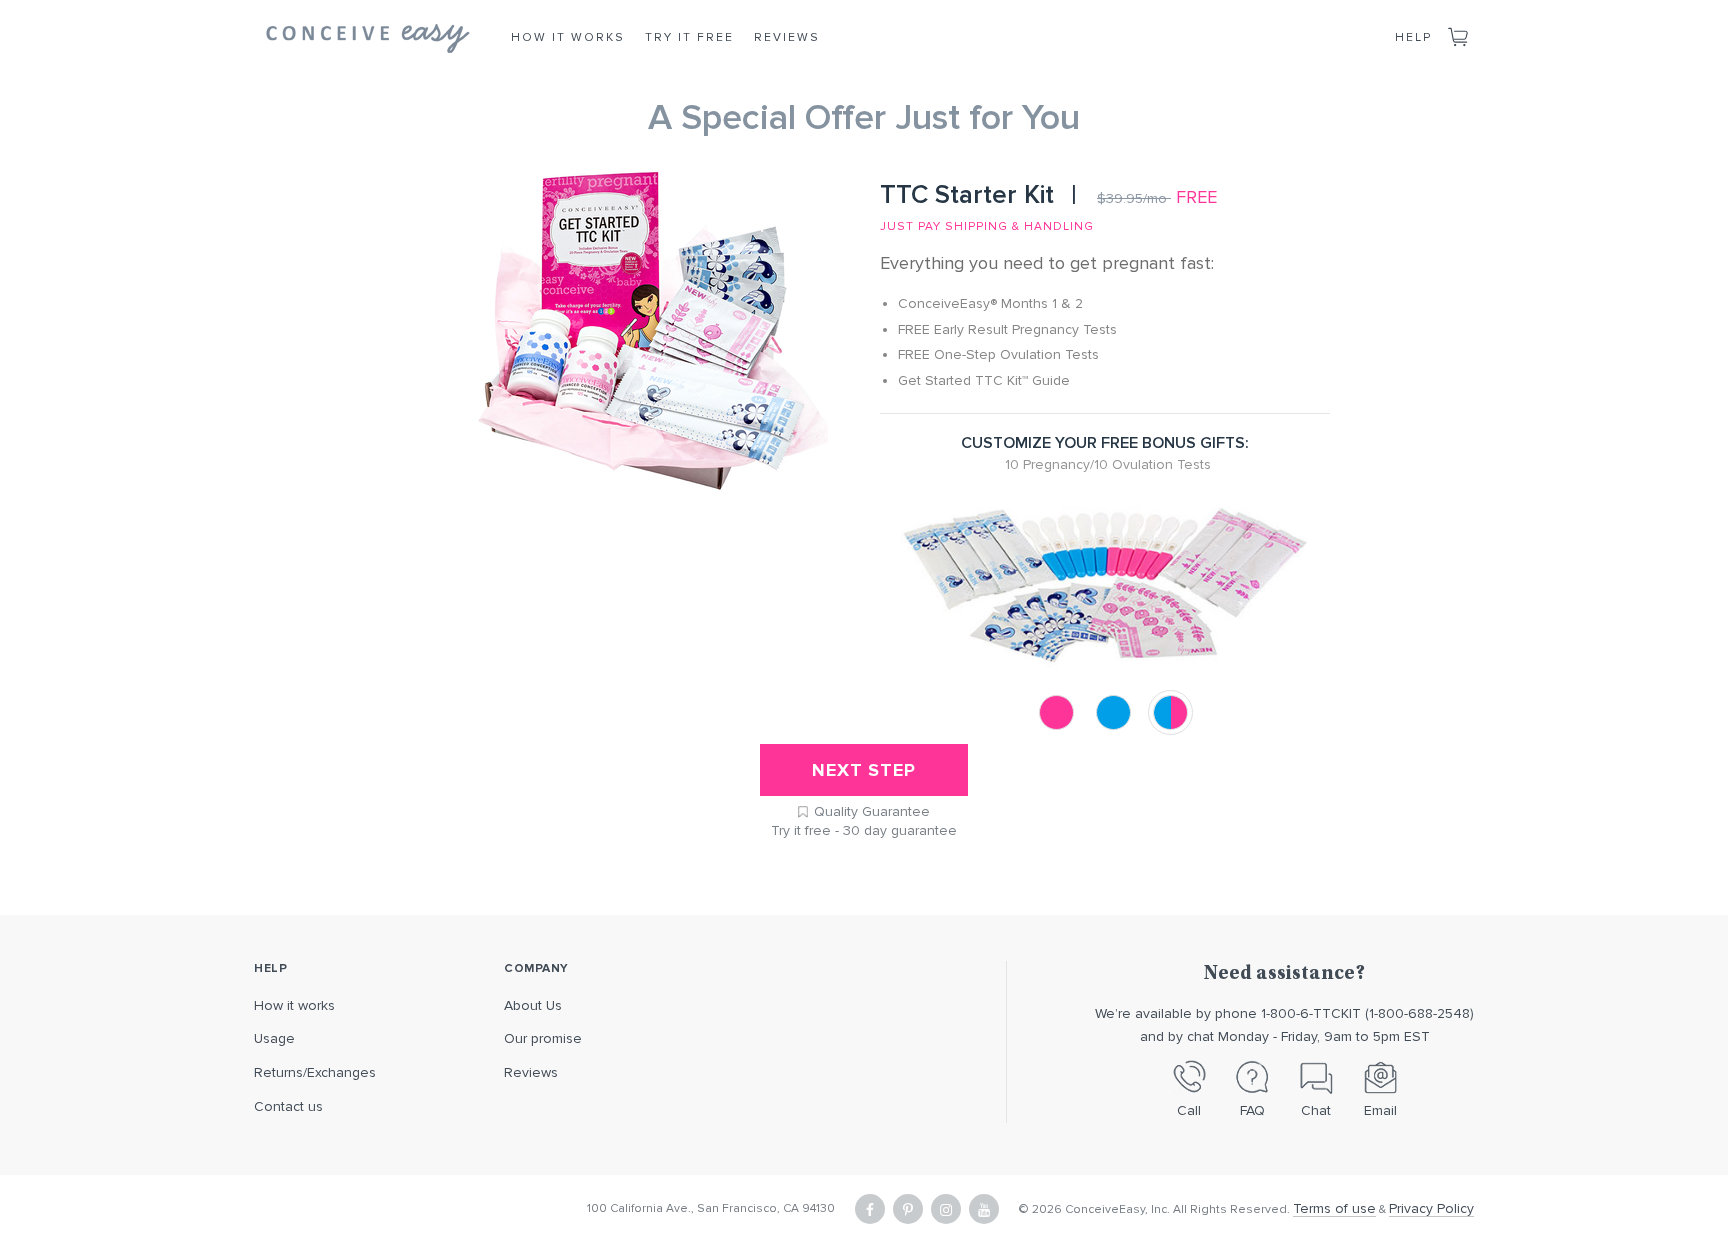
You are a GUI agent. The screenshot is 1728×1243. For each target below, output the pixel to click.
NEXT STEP (864, 770)
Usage (274, 1038)
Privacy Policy (1431, 1208)
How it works (294, 1005)
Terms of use (1334, 1208)
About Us (533, 1005)
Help (1413, 37)
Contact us (288, 1106)
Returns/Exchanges (315, 1072)
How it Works (568, 37)
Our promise (543, 1038)
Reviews (787, 37)
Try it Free (689, 37)
